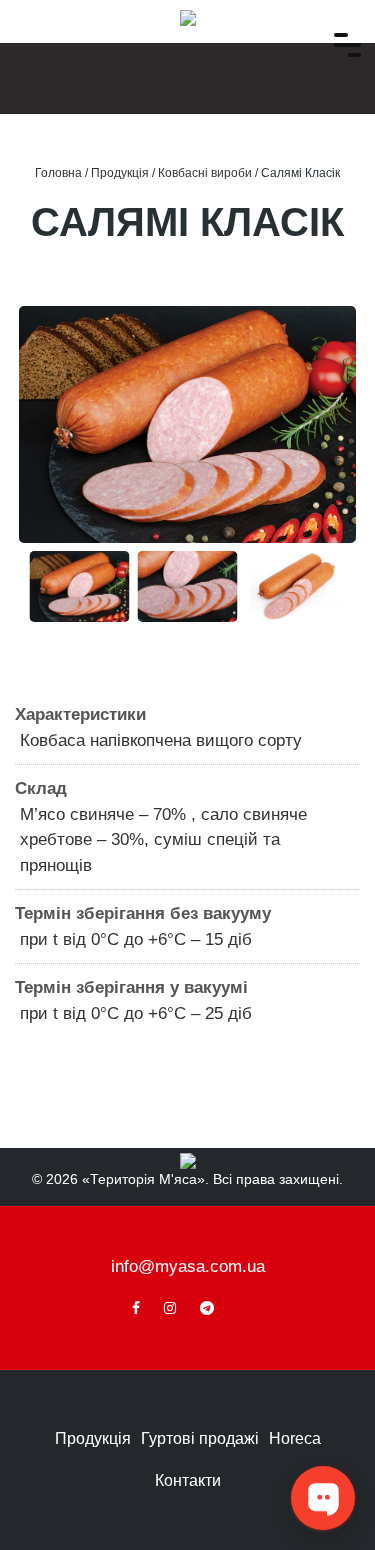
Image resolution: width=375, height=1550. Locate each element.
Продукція (93, 1438)
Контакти (188, 1480)
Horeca (295, 1438)
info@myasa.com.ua (188, 1266)
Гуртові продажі (200, 1438)
